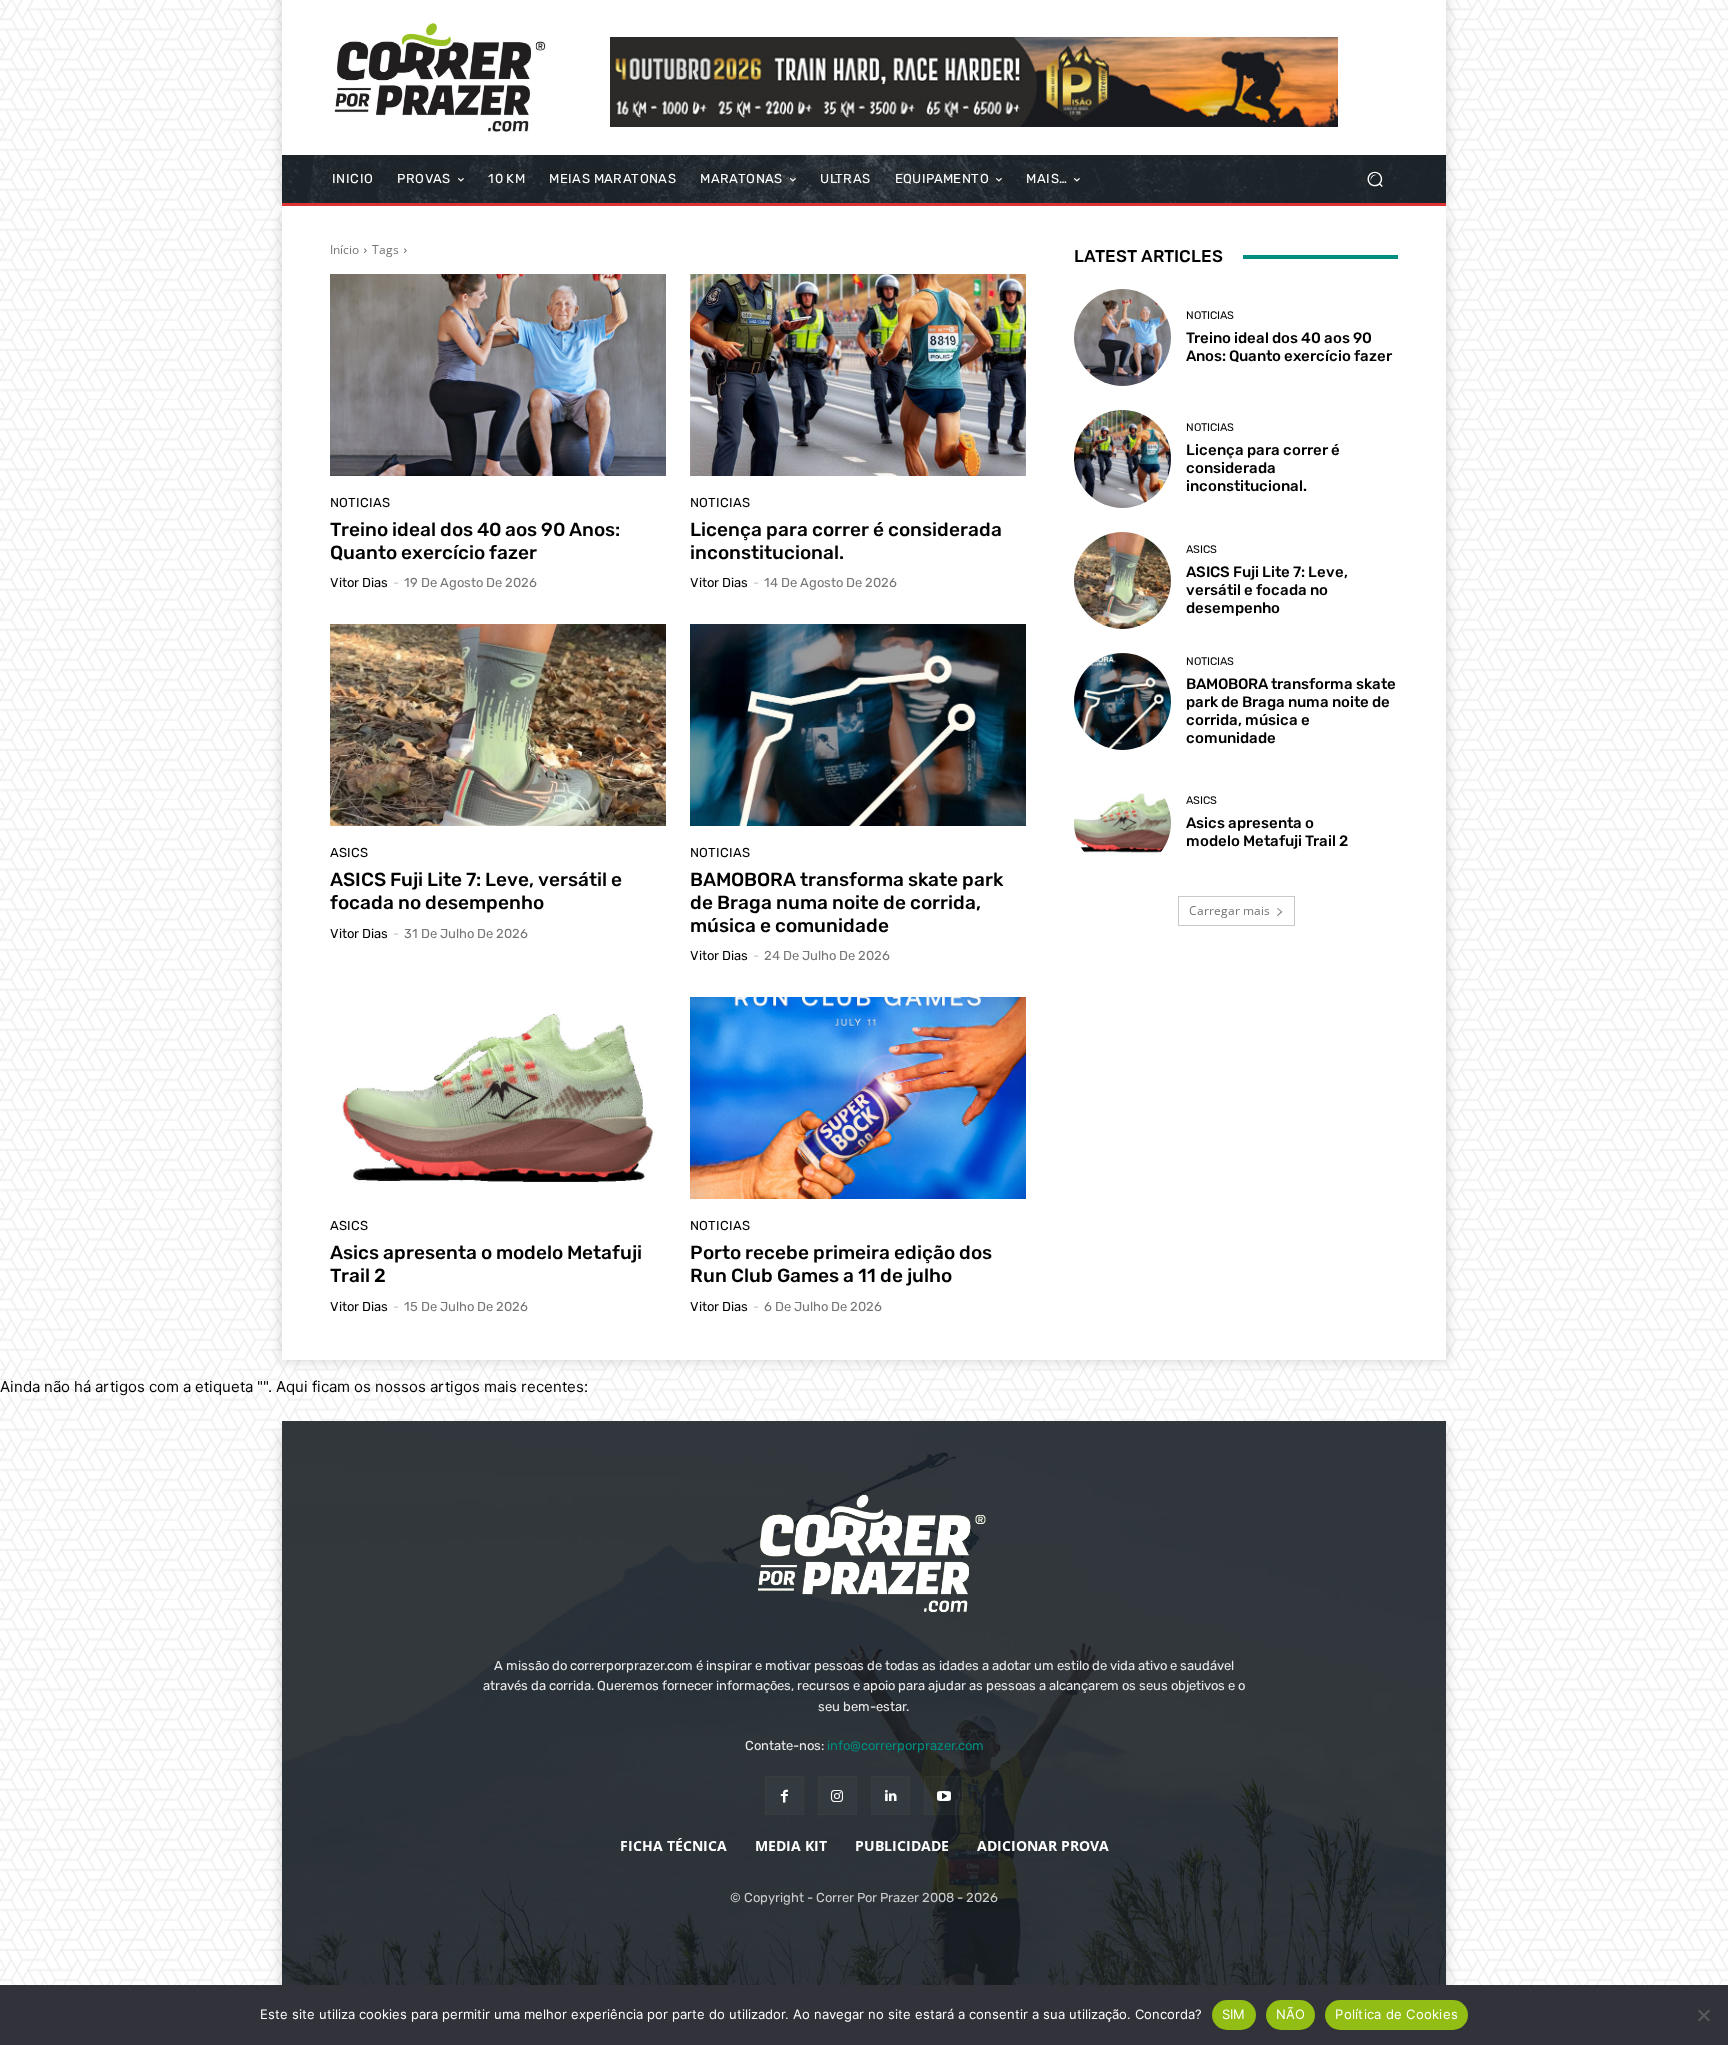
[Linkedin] (890, 1795)
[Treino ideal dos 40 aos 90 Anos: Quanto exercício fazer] (498, 375)
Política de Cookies (1396, 2014)
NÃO (1291, 2014)
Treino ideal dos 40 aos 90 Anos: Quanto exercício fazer (475, 541)
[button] (1374, 179)
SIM (1234, 2014)
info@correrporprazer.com (905, 1745)
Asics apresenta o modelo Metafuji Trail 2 (486, 1264)
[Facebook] (784, 1795)
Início (344, 249)
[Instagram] (837, 1795)
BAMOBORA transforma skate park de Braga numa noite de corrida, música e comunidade (846, 902)
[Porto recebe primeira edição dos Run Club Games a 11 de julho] (858, 1098)
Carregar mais (1229, 910)
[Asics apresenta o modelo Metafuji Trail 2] (498, 1098)
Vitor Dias (359, 582)
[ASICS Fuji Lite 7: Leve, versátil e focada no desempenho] (498, 725)
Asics (349, 852)
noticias (360, 502)
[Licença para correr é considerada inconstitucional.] (858, 375)
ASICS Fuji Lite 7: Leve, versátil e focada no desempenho (476, 891)
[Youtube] (943, 1795)
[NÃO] (1703, 2015)
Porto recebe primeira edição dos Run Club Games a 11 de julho (841, 1264)
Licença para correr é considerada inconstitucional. (846, 541)
